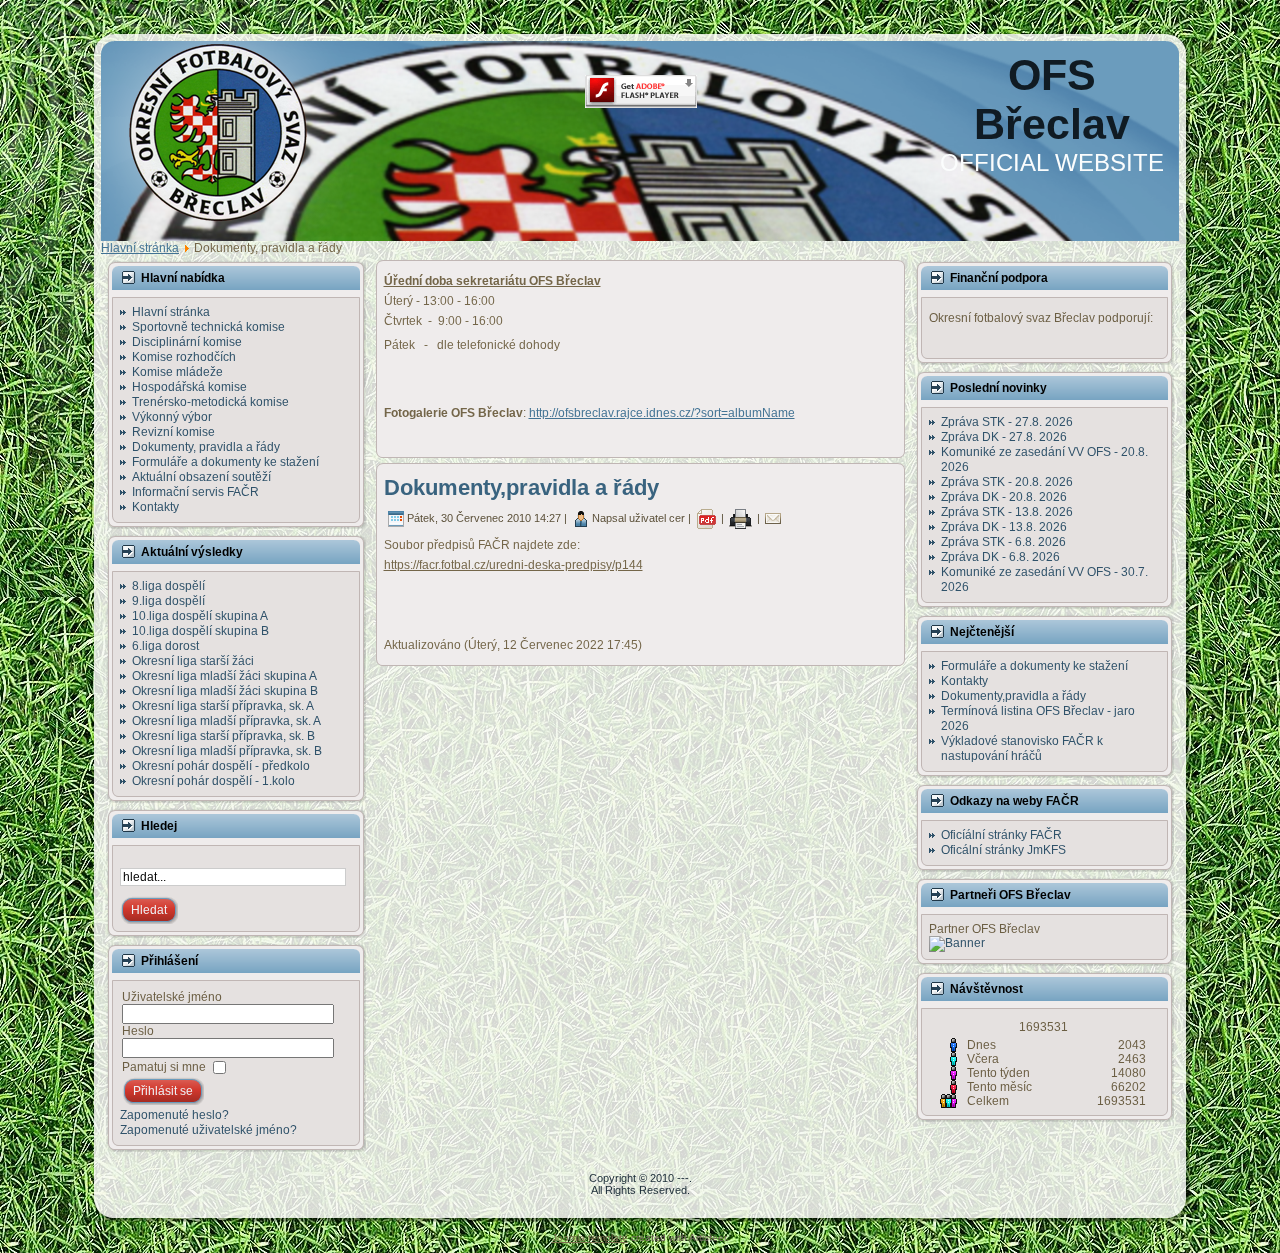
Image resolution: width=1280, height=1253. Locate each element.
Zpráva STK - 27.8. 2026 (1007, 422)
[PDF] (706, 518)
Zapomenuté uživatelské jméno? (208, 1130)
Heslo (138, 1031)
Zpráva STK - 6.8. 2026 (1003, 542)
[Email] (773, 518)
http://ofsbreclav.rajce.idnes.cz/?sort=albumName (662, 413)
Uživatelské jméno (172, 997)
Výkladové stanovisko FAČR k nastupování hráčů (1022, 748)
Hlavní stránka (140, 248)
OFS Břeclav (1052, 99)
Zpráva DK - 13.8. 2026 (1004, 527)
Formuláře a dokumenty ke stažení (1034, 666)
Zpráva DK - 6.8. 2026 (1000, 557)
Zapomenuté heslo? (174, 1115)
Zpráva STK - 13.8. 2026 (1007, 512)
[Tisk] (740, 518)
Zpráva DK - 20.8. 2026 (1004, 497)
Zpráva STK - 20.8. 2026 (1007, 482)
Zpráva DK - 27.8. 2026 (1004, 437)
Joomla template (590, 1237)
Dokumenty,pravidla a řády (521, 487)
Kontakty (964, 681)
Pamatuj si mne (164, 1067)
